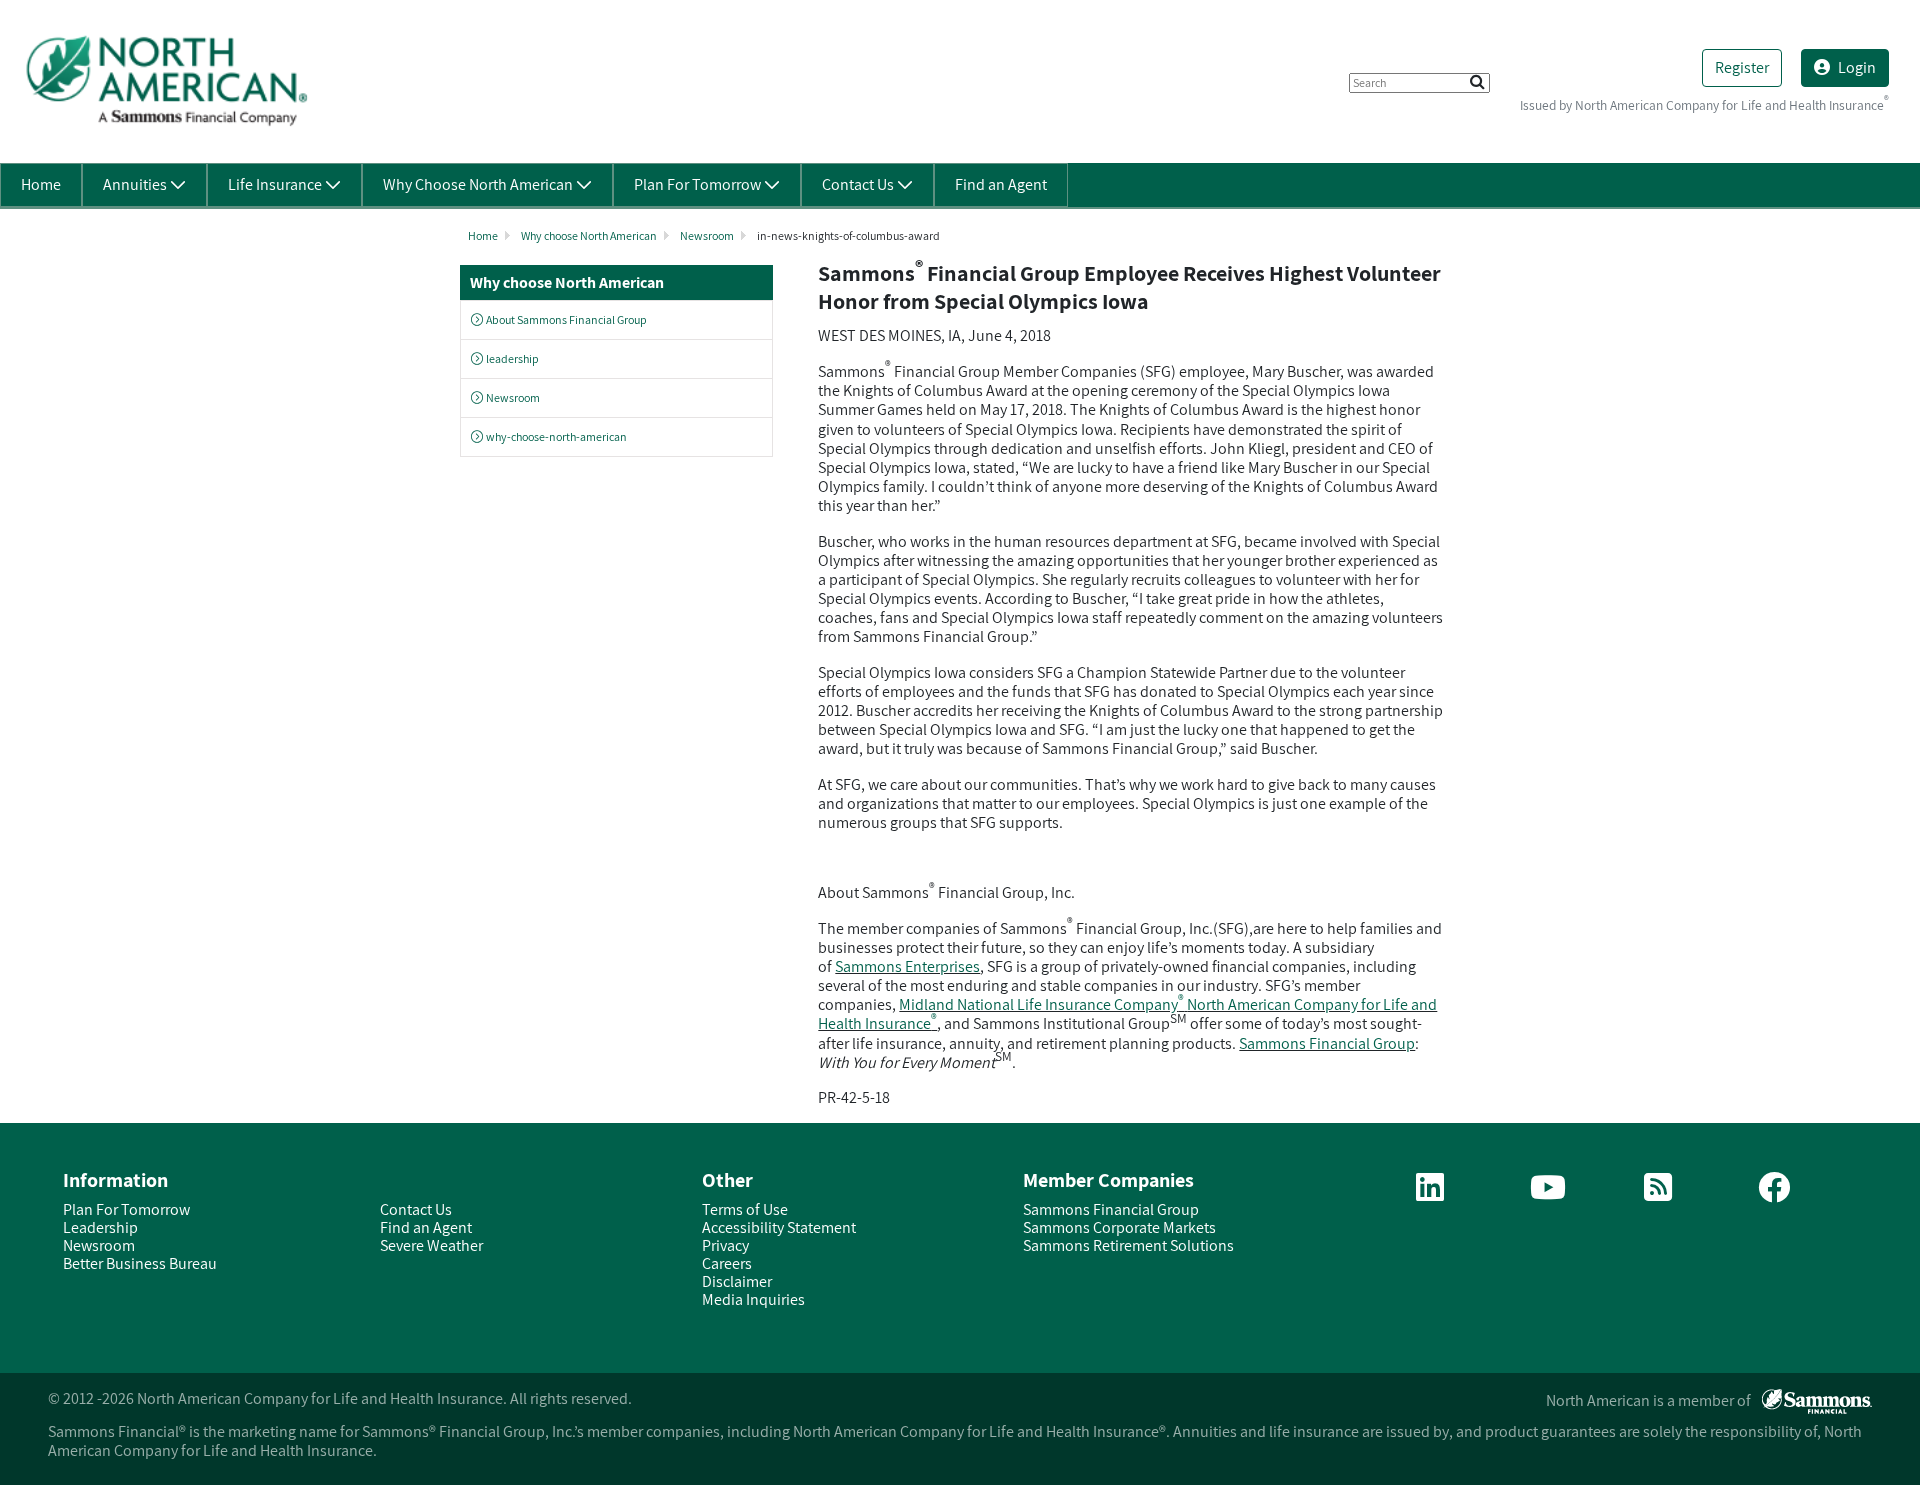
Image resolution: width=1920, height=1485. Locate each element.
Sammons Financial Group (1327, 1043)
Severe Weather (431, 1245)
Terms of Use (745, 1209)
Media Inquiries (753, 1299)
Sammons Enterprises (907, 966)
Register (1742, 67)
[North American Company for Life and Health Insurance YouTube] (1548, 1193)
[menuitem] (41, 185)
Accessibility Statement (779, 1227)
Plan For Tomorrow (126, 1209)
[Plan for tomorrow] (1658, 1193)
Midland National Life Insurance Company (1041, 1004)
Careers (727, 1263)
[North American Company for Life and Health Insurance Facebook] (1774, 1193)
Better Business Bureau (140, 1263)
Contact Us (416, 1209)
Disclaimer (737, 1281)
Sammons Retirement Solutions (1128, 1245)
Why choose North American (589, 235)
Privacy (725, 1245)
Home (483, 235)
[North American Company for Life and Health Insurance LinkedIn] (1430, 1193)
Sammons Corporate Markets (1119, 1227)
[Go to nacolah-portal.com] (166, 80)
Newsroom (707, 235)
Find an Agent (426, 1227)
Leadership (100, 1227)
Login (1857, 67)
